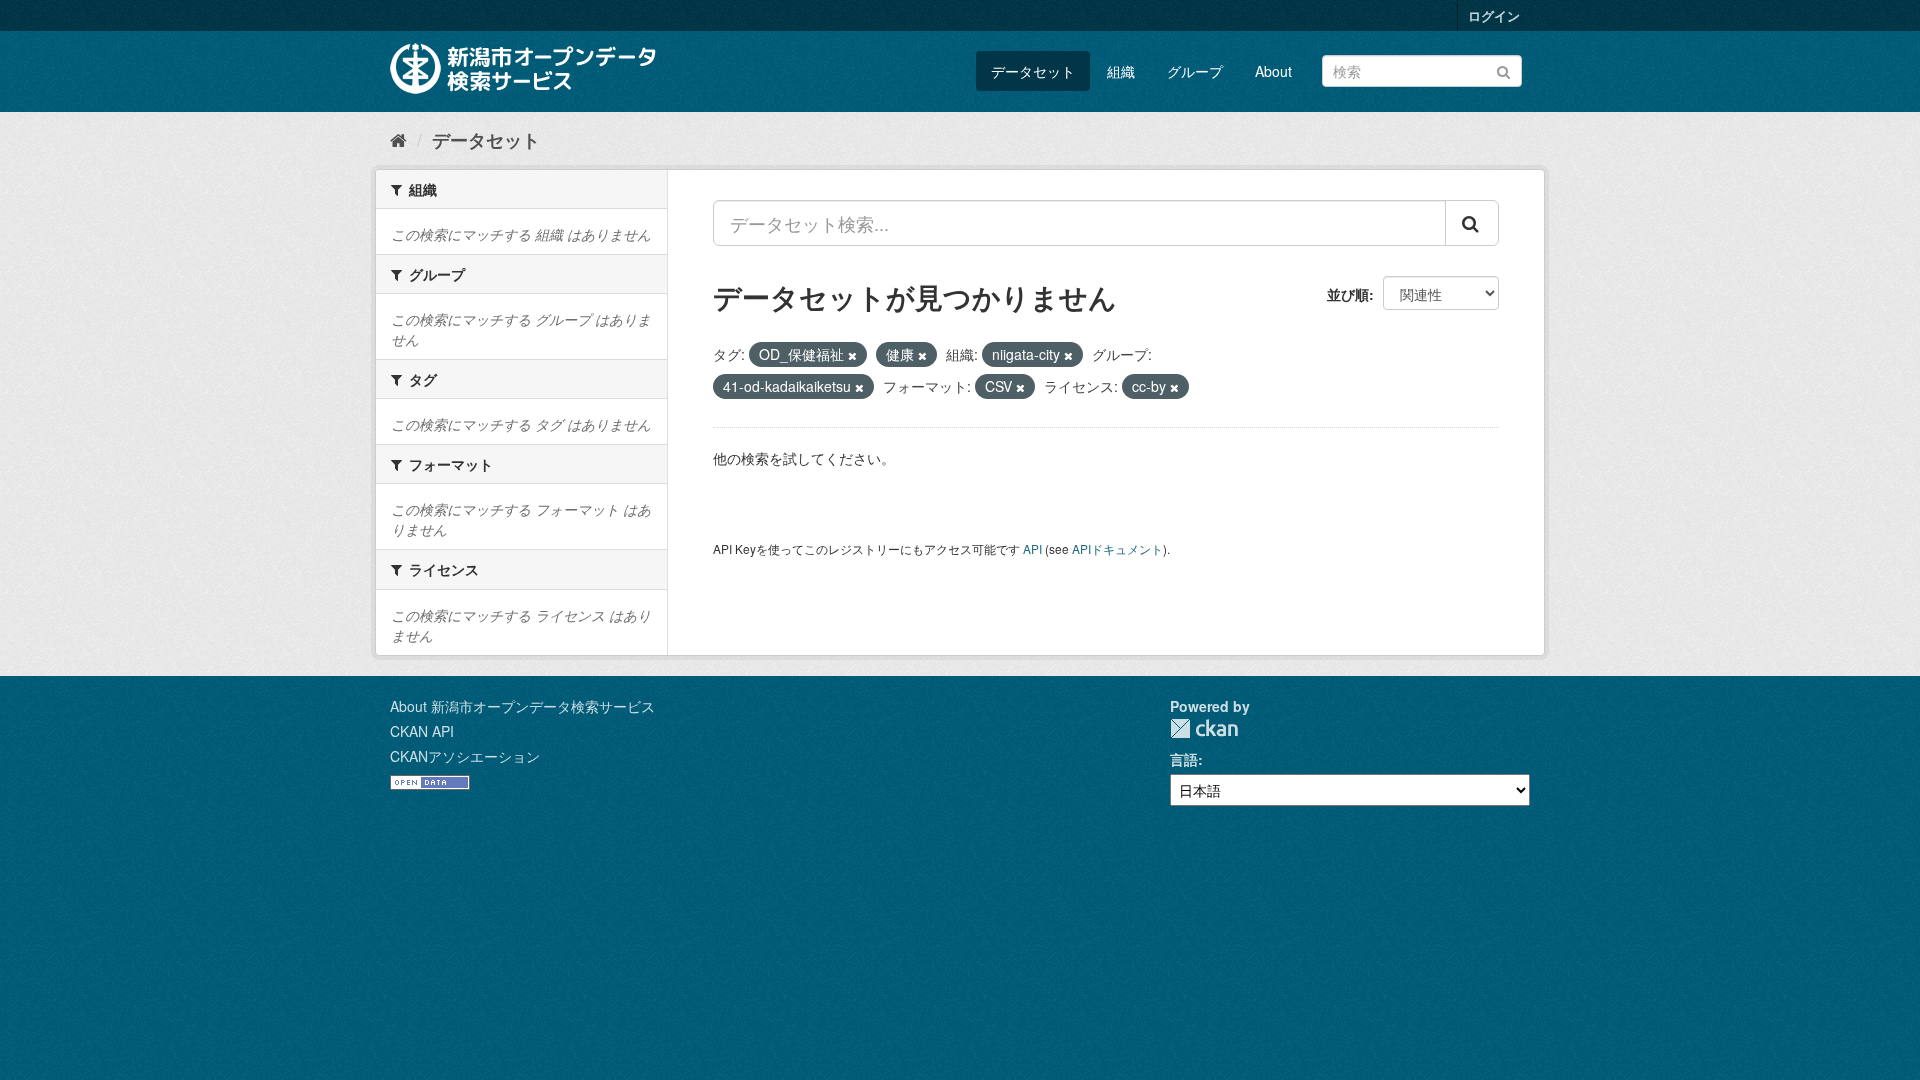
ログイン (1494, 15)
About (1273, 71)
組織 (1121, 71)
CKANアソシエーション (465, 756)
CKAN (1204, 728)
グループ (1195, 71)
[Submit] (1503, 69)
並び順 (1348, 294)
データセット (1033, 71)
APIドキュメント (1117, 548)
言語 (1184, 759)
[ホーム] (398, 139)
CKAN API (422, 731)
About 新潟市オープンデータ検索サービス (522, 706)
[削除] (852, 355)
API (1032, 548)
